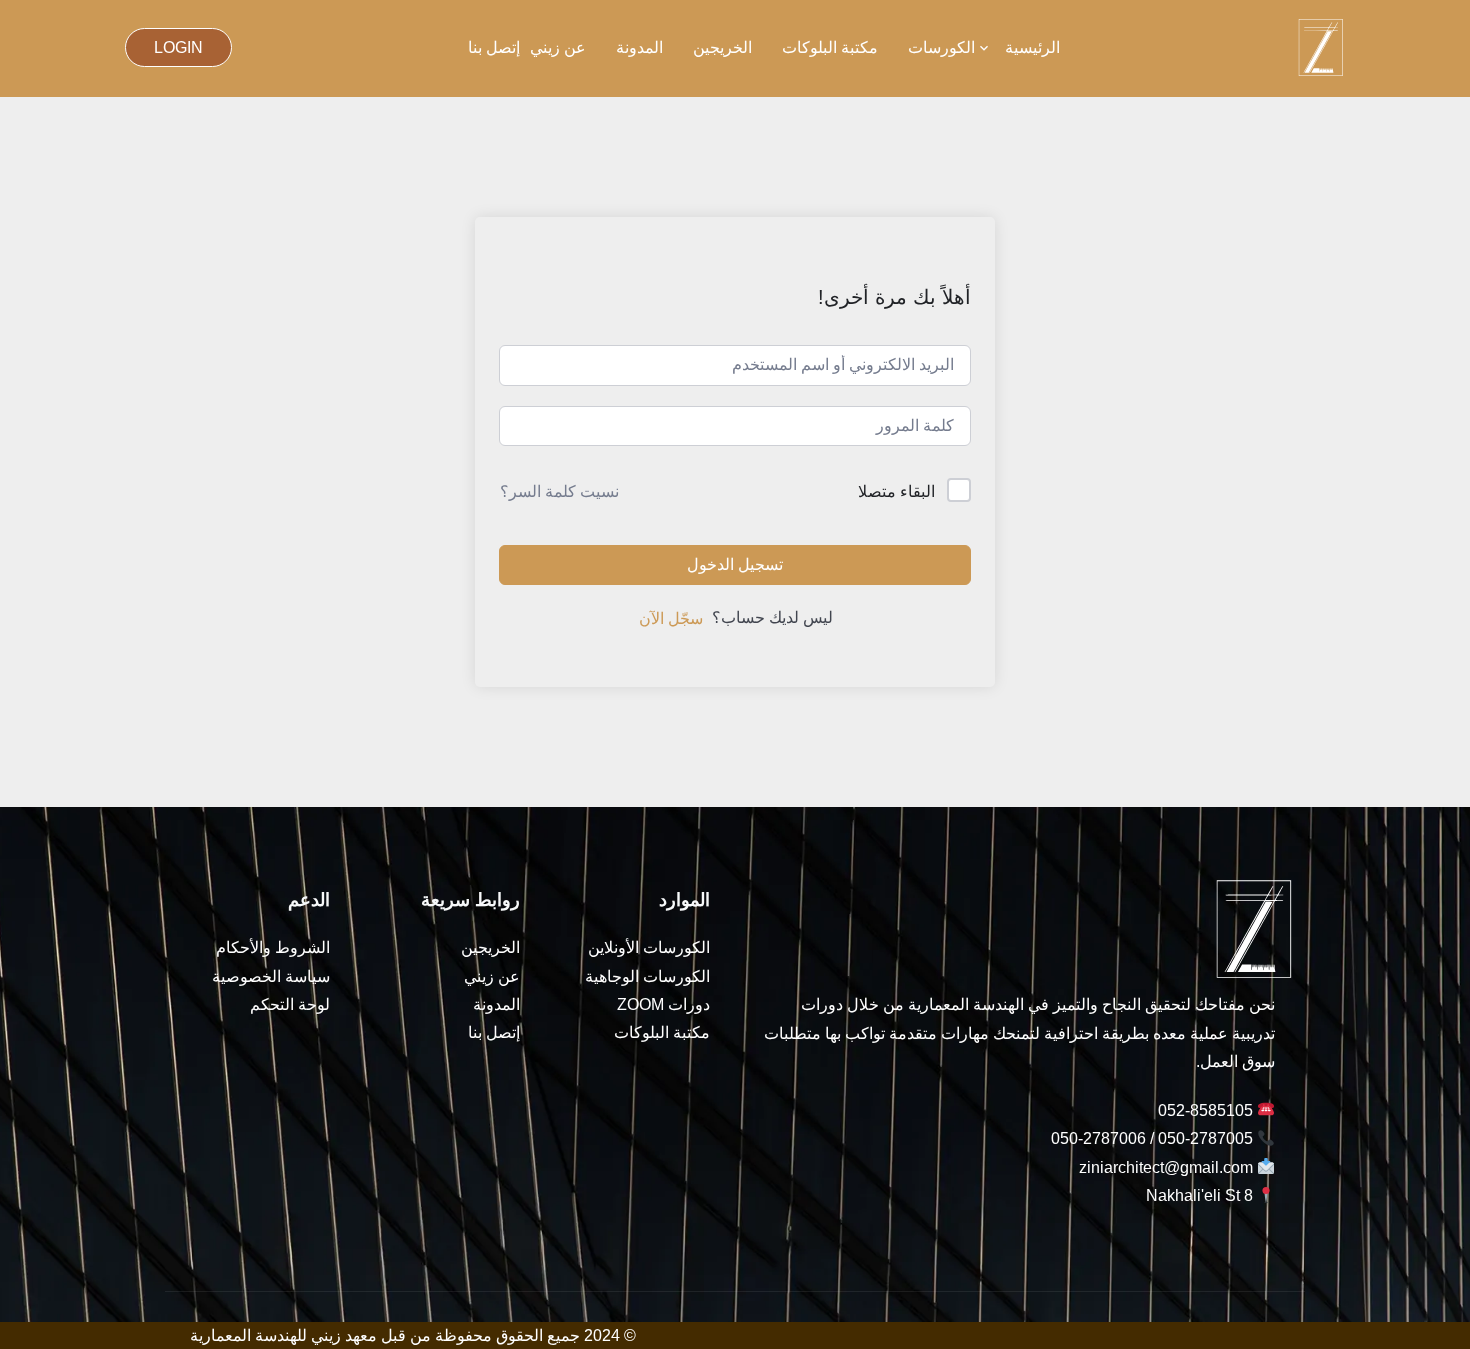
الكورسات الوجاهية (647, 976)
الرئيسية (1032, 47)
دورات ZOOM (663, 1004)
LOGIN (178, 47)
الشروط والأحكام (273, 947)
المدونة (639, 47)
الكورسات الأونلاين (649, 947)
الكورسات (941, 47)
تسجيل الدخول (735, 564)
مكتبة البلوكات (830, 47)
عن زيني (558, 47)
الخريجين (722, 47)
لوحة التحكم (290, 1004)
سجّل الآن (671, 618)
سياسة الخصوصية (271, 976)
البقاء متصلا (896, 491)
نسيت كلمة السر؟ (559, 491)
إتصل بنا (494, 47)
